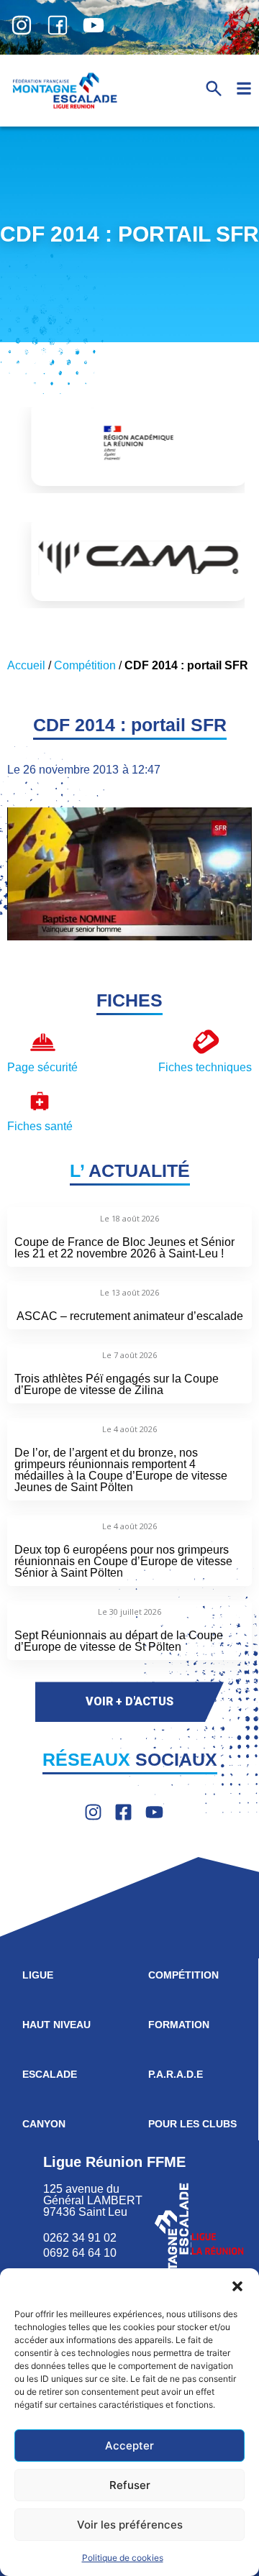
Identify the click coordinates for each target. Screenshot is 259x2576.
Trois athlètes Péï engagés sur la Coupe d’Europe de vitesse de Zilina (117, 1384)
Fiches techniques (205, 1067)
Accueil (26, 665)
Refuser (130, 2485)
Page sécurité (42, 1067)
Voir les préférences (130, 2525)
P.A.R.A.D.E (176, 2074)
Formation (179, 2025)
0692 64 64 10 (80, 2253)
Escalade (50, 2074)
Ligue (38, 1975)
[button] (237, 2286)
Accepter (129, 2446)
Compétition (85, 665)
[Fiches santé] (40, 1101)
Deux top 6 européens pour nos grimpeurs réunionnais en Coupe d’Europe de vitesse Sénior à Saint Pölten (123, 1561)
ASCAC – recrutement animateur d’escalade (130, 1316)
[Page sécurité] (43, 1042)
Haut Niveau (56, 2025)
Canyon (44, 2124)
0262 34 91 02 (80, 2238)
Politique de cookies (123, 2558)
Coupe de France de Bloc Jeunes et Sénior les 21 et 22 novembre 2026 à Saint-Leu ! (124, 1248)
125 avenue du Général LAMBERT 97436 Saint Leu (94, 2200)
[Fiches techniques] (205, 1042)
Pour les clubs (192, 2124)
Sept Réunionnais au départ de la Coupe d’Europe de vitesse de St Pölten (119, 1641)
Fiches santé (40, 1126)
